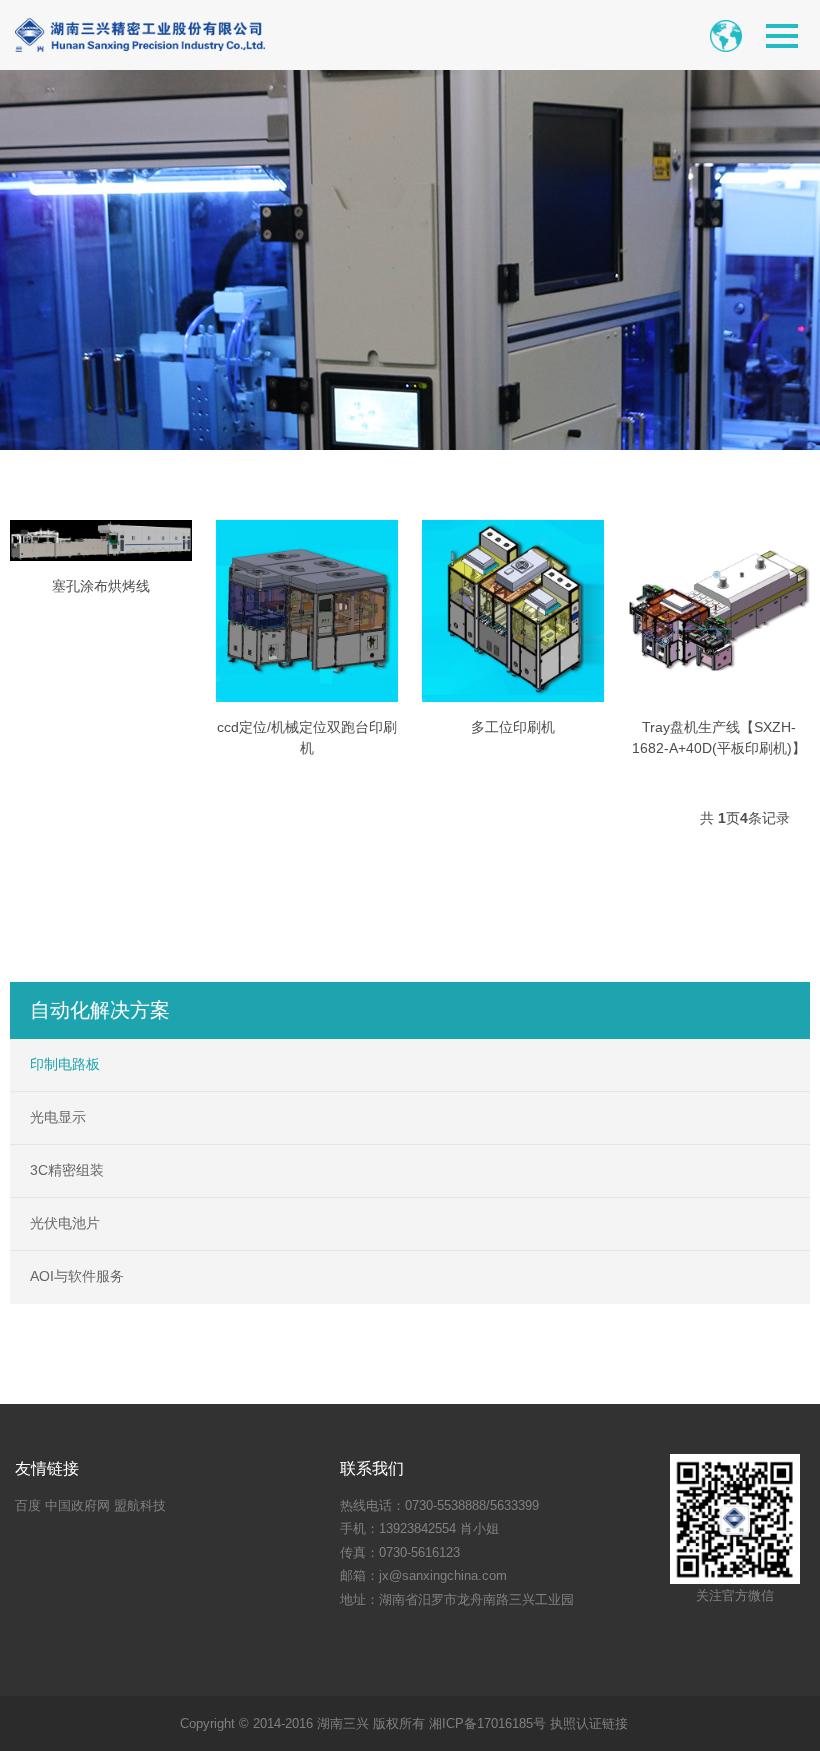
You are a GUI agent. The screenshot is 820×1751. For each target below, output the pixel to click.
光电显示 (58, 1117)
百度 (28, 1505)
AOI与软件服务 (77, 1276)
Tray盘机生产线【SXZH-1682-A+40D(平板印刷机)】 (719, 737)
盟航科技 (140, 1505)
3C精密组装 (67, 1170)
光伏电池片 (65, 1223)
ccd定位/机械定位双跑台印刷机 (307, 737)
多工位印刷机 (513, 727)
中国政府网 (77, 1505)
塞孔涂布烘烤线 (101, 586)
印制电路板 (65, 1064)
